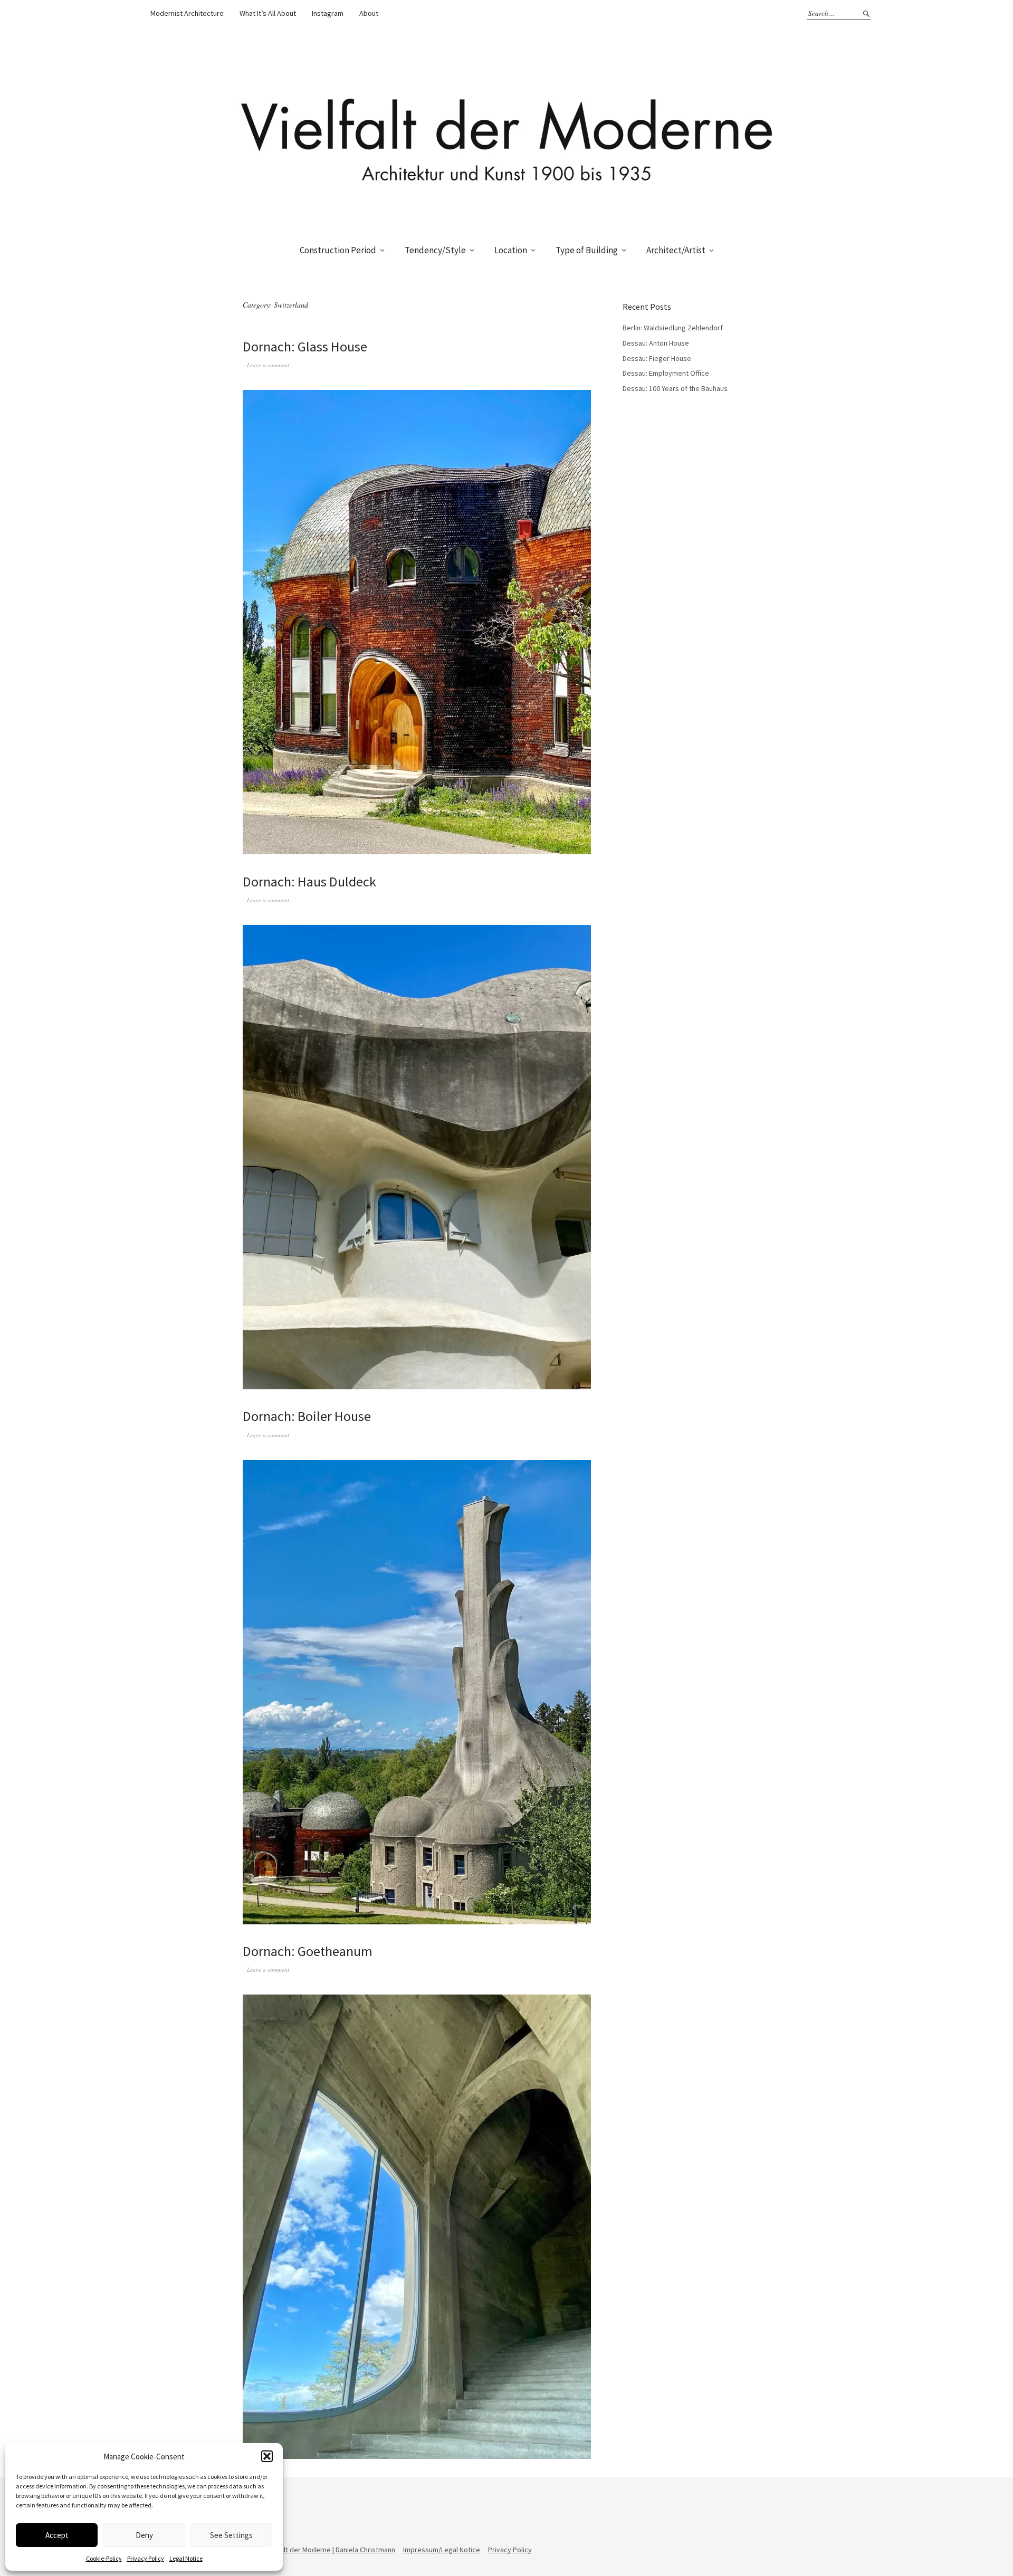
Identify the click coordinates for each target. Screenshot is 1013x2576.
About (369, 13)
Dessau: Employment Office (666, 373)
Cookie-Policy (104, 2558)
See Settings (231, 2535)
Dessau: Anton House (656, 343)
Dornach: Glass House (305, 346)
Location (511, 250)
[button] (267, 2456)
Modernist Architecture (187, 13)
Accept (57, 2535)
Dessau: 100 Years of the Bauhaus (675, 388)
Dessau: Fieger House (657, 358)
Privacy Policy (146, 2558)
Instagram (328, 13)
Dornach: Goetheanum (308, 1951)
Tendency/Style (435, 250)
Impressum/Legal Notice (442, 2550)
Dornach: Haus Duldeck (309, 881)
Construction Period (338, 250)
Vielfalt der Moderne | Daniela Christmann (331, 2550)
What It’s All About (268, 13)
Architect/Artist (676, 250)
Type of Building (587, 250)
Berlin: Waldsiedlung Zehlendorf (673, 328)
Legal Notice (186, 2558)
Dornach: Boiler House (307, 1416)
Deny (144, 2535)
